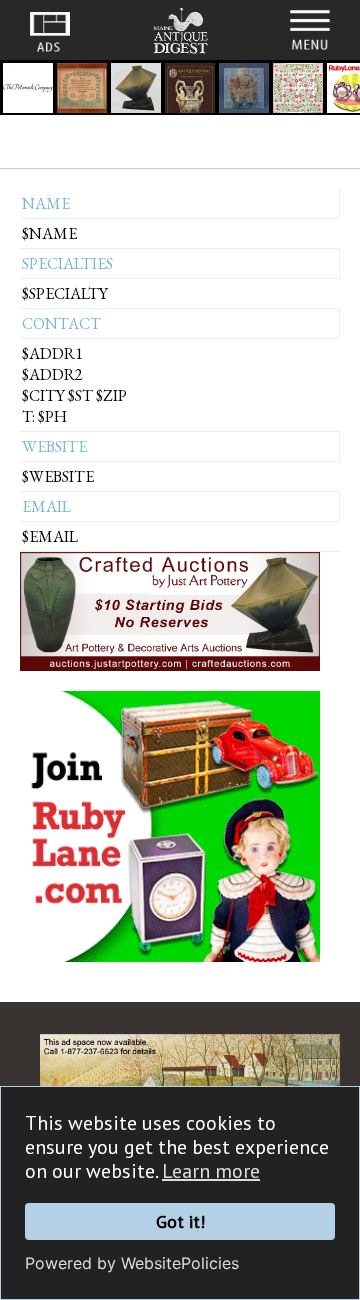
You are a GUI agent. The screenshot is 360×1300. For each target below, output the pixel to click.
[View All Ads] (50, 32)
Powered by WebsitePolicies (132, 1263)
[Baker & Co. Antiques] (244, 90)
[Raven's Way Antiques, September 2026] (190, 90)
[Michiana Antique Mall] (136, 90)
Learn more (211, 1171)
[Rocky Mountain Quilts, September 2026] (298, 90)
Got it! (180, 1221)
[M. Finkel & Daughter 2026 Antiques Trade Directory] (82, 90)
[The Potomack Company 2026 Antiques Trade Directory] (28, 90)
